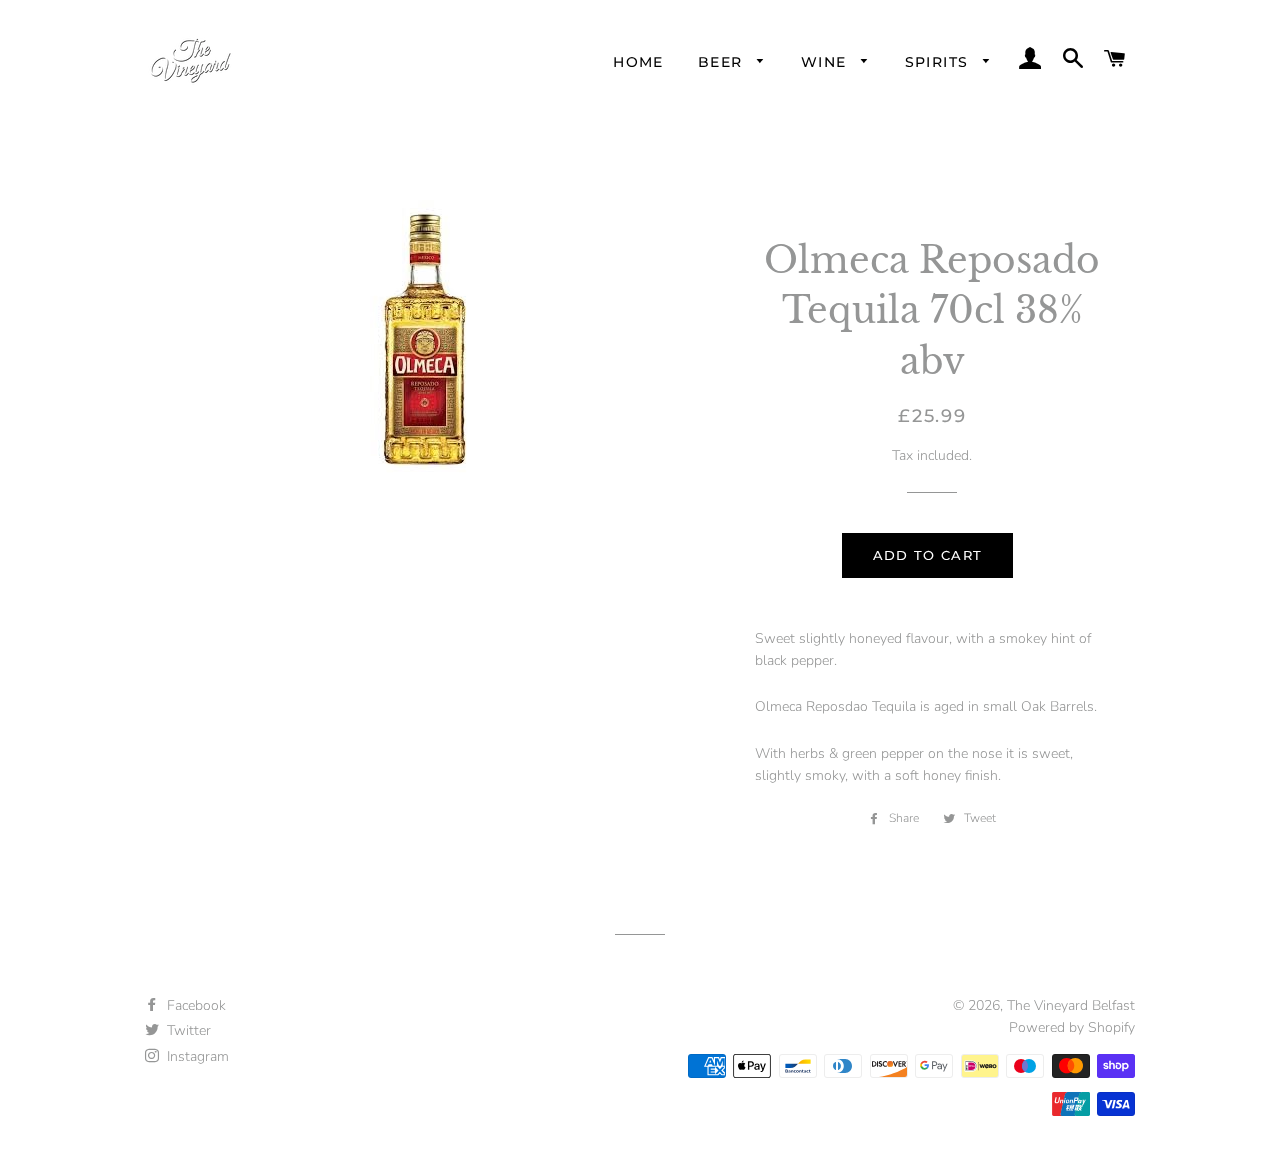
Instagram (196, 1056)
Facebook (194, 1005)
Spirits (939, 62)
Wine (826, 62)
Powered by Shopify (1072, 1027)
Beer (723, 62)
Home (638, 62)
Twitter (187, 1030)
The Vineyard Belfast (1071, 1005)
